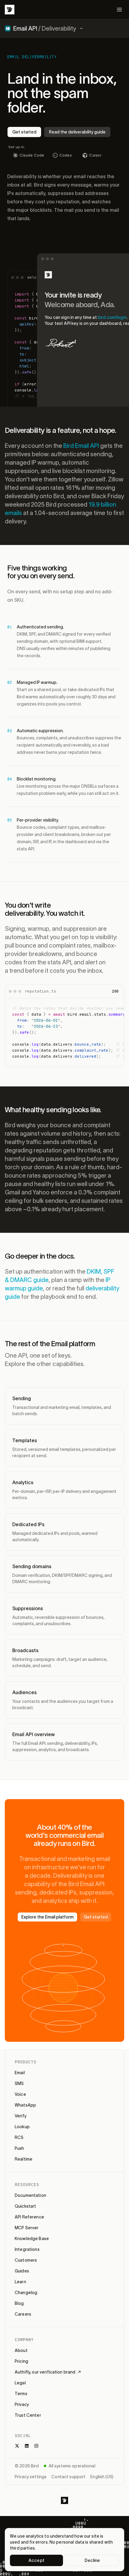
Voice (20, 2094)
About (21, 2350)
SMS (19, 2083)
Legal (20, 2383)
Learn (20, 2282)
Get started (24, 132)
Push (19, 2148)
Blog (19, 2303)
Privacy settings (31, 2477)
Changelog (26, 2293)
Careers (23, 2314)
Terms (21, 2394)
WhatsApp (25, 2105)
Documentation (30, 2195)
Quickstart (25, 2206)
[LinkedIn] (27, 2446)
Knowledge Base (32, 2239)
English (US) (102, 2477)
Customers (26, 2260)
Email (20, 2073)
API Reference (29, 2217)
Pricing (21, 2361)
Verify (21, 2116)
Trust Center (28, 2415)
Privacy (22, 2404)
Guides (22, 2271)
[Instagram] (36, 2446)
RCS (19, 2137)
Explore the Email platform (47, 1917)
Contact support (68, 2477)
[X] (17, 2446)
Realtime (24, 2159)
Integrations (27, 2249)
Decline (92, 2560)
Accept (36, 2560)
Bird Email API (81, 446)
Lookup (22, 2127)
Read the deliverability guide (77, 132)
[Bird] (10, 10)
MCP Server (27, 2228)
